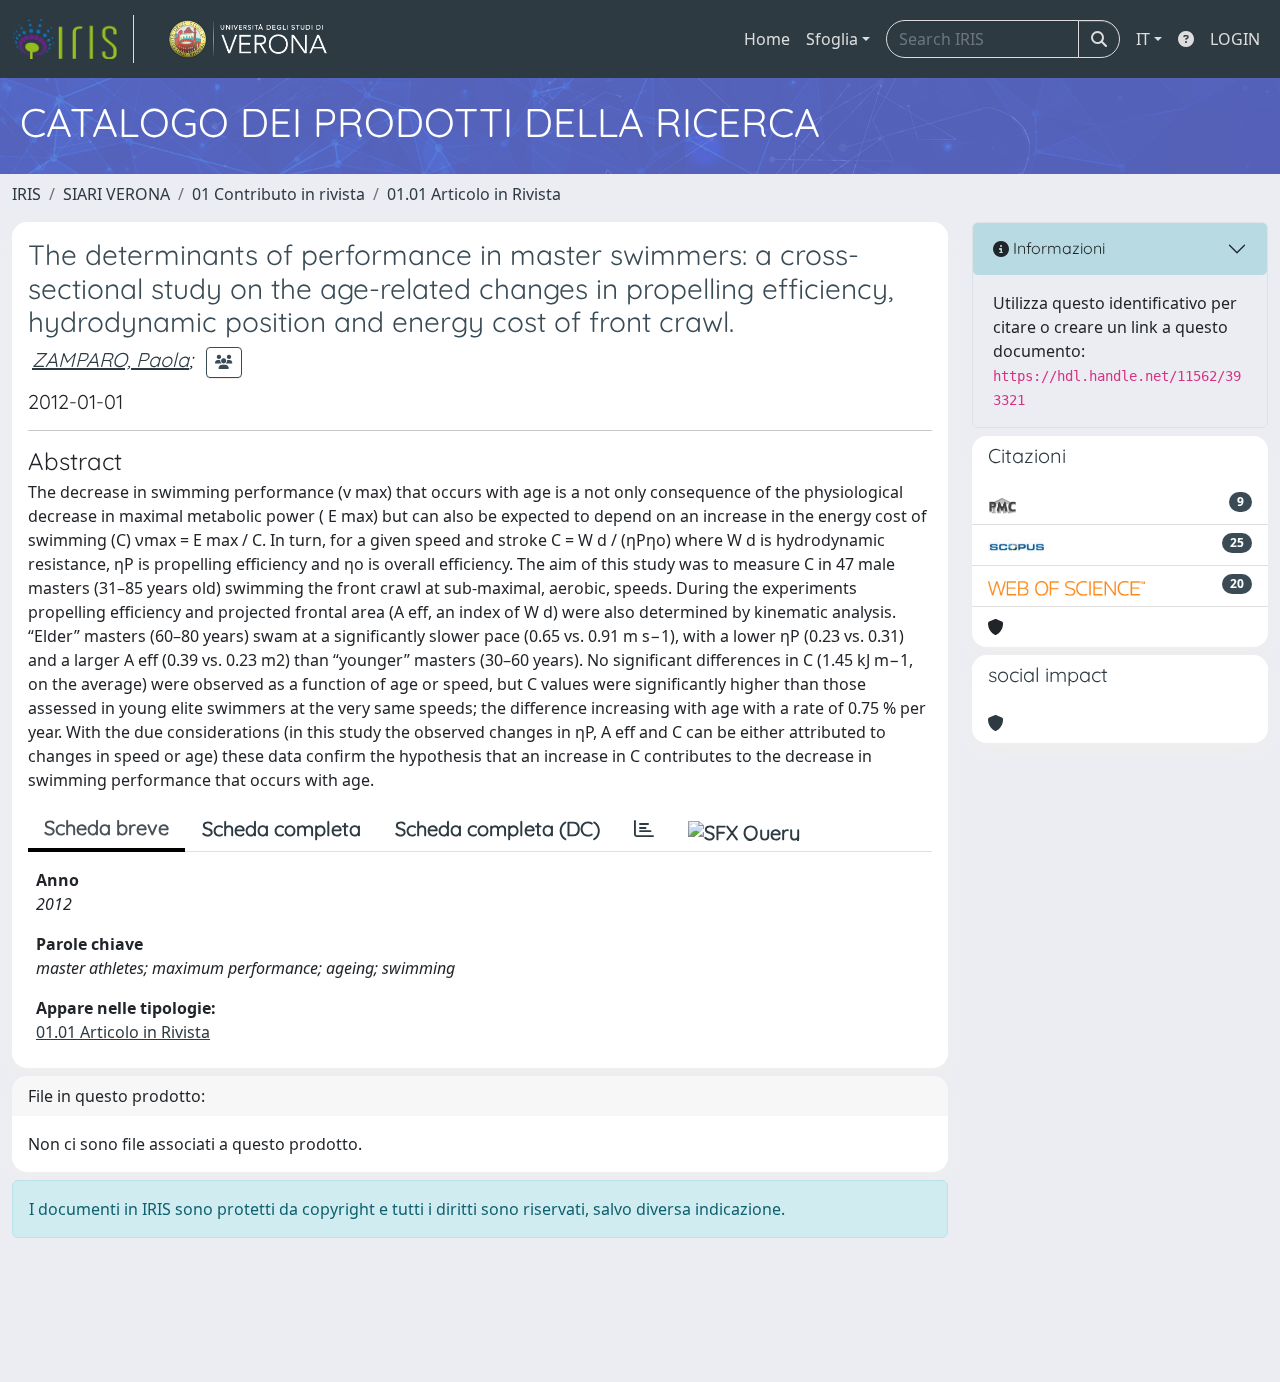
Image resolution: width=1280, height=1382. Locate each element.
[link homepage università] (248, 39)
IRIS (26, 194)
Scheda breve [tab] (106, 827)
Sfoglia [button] (832, 39)
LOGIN (1235, 39)
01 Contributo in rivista (278, 194)
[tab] (644, 829)
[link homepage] (73, 39)
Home (767, 39)
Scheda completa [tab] (281, 828)
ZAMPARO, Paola (110, 359)
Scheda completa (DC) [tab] (497, 828)
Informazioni (1057, 248)
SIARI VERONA (116, 194)
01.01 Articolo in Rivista (474, 194)
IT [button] (1143, 39)
